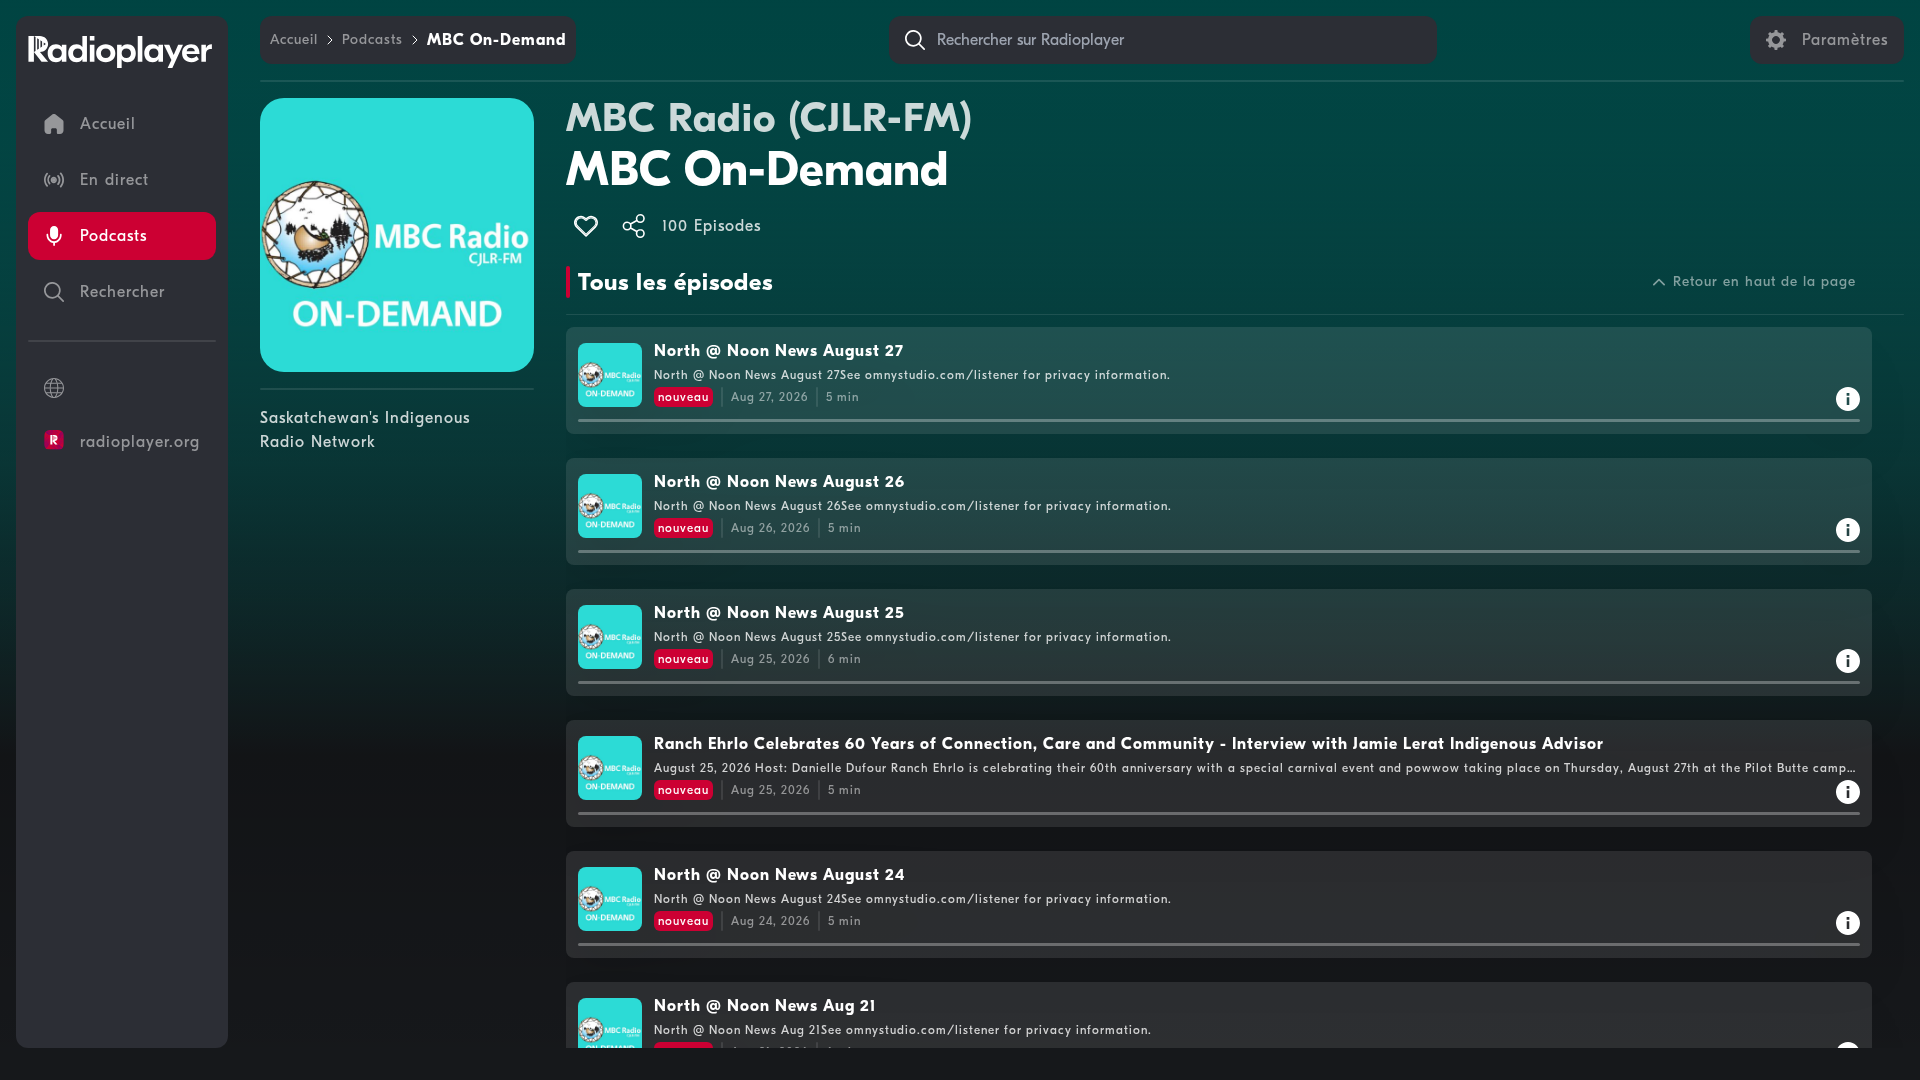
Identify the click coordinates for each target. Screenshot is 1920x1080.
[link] (294, 40)
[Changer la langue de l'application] (122, 388)
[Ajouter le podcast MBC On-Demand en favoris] (586, 226)
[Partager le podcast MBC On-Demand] (634, 226)
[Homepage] (120, 52)
